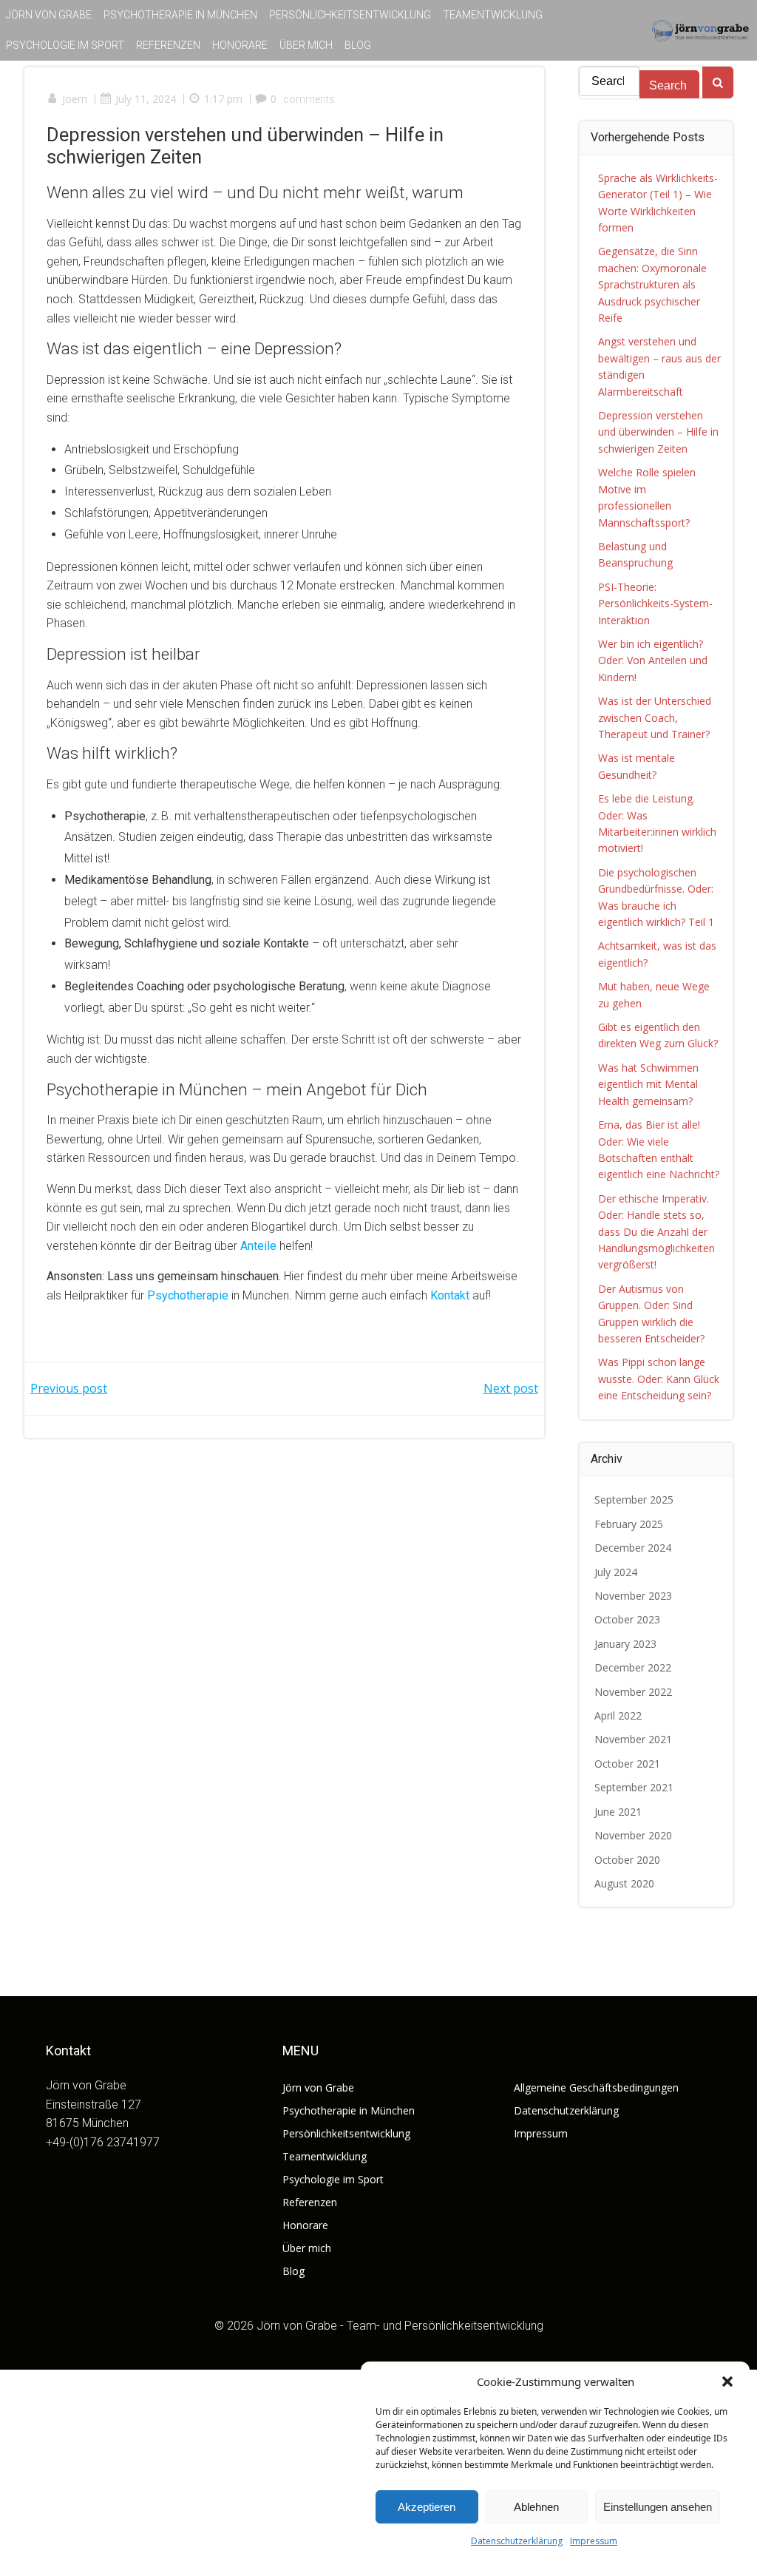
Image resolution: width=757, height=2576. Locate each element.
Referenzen (168, 45)
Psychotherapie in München (180, 15)
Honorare (240, 45)
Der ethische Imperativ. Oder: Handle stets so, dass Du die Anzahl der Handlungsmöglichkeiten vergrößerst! (656, 1232)
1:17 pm (223, 99)
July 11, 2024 (146, 99)
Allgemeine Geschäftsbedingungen (596, 2087)
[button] (727, 2381)
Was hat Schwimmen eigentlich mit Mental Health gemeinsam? (648, 1084)
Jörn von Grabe (49, 15)
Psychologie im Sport (65, 45)
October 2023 (627, 1619)
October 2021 (627, 1764)
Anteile (258, 1246)
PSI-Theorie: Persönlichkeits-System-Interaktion (655, 604)
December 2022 (633, 1667)
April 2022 (618, 1715)
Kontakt (450, 1295)
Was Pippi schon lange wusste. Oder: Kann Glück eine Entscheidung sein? (659, 1379)
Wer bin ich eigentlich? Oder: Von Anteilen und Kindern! (653, 660)
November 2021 (633, 1739)
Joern (75, 99)
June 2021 (618, 1812)
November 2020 (633, 1835)
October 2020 (627, 1860)
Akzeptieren (427, 2507)
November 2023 (633, 1596)
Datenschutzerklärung (517, 2541)
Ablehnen (536, 2507)
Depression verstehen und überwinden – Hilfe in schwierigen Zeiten (658, 432)
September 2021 (634, 1787)
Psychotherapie (188, 1295)
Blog (358, 45)
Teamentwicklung (493, 15)
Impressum (594, 2541)
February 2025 (629, 1524)
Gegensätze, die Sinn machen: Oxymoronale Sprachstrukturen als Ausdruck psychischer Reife (652, 284)
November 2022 (633, 1692)
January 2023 (625, 1644)
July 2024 (616, 1572)
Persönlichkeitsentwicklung (350, 15)
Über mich (306, 45)
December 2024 (633, 1548)
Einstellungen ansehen (658, 2507)
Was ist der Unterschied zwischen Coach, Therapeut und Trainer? (655, 717)
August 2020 (624, 1883)
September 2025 (634, 1500)
